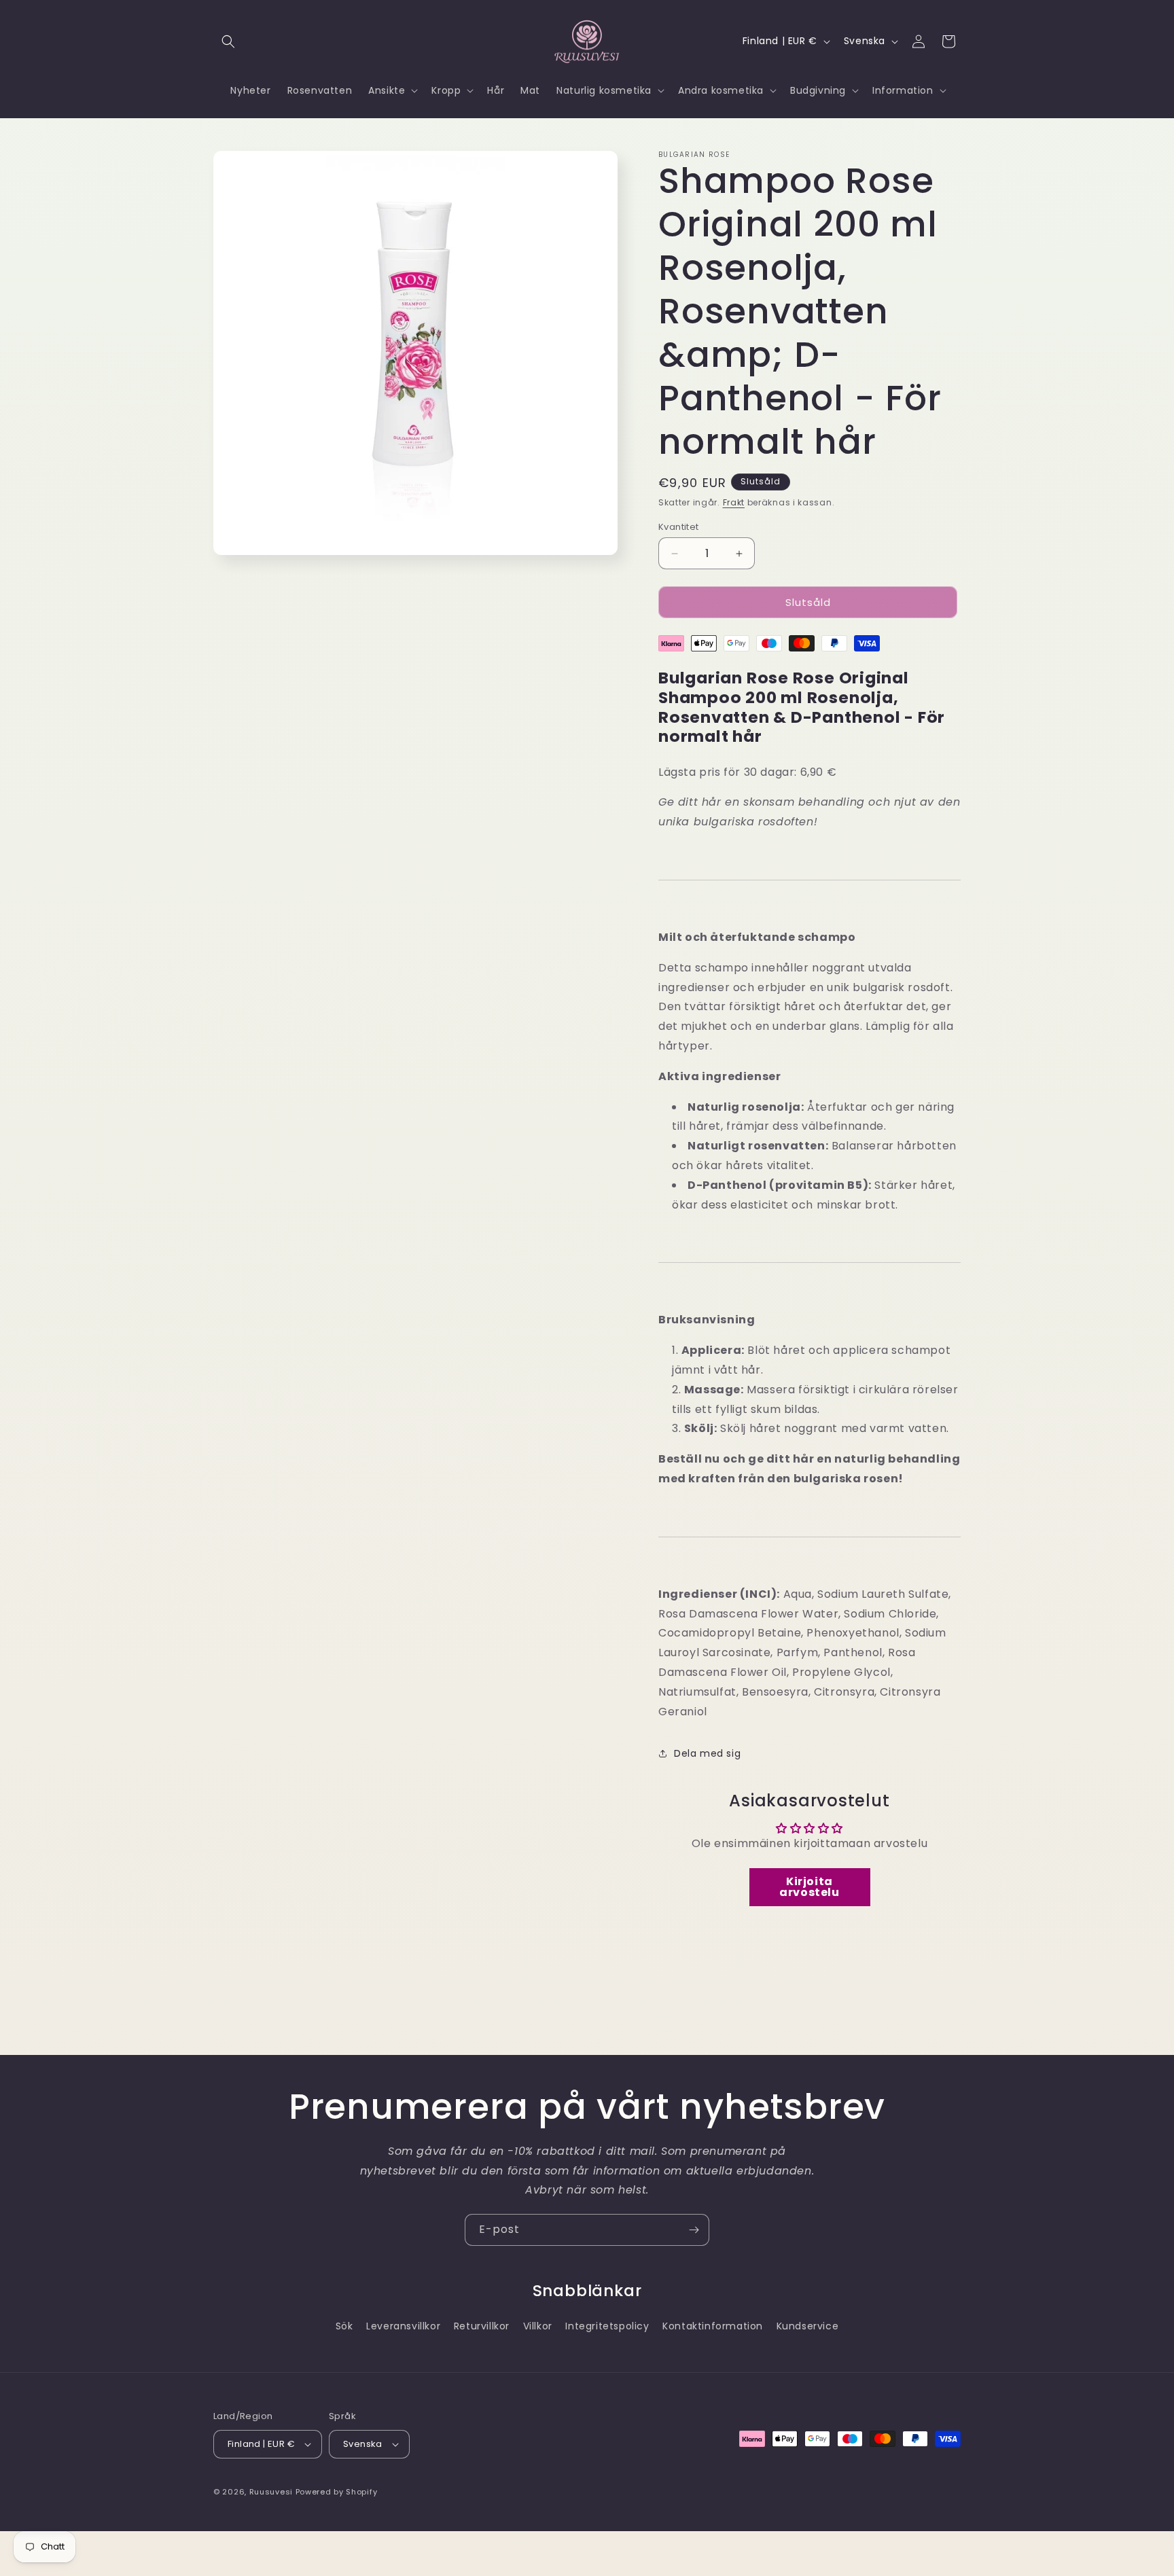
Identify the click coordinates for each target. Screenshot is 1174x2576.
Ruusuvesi (271, 2492)
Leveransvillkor (403, 2326)
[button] (228, 41)
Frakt (734, 502)
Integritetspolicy (607, 2326)
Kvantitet (679, 527)
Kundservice (808, 2326)
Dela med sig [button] (707, 1753)
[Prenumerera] (694, 2230)
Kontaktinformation (713, 2326)
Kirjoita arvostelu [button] (809, 1887)
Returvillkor (482, 2326)
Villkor (538, 2326)
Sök (344, 2326)
